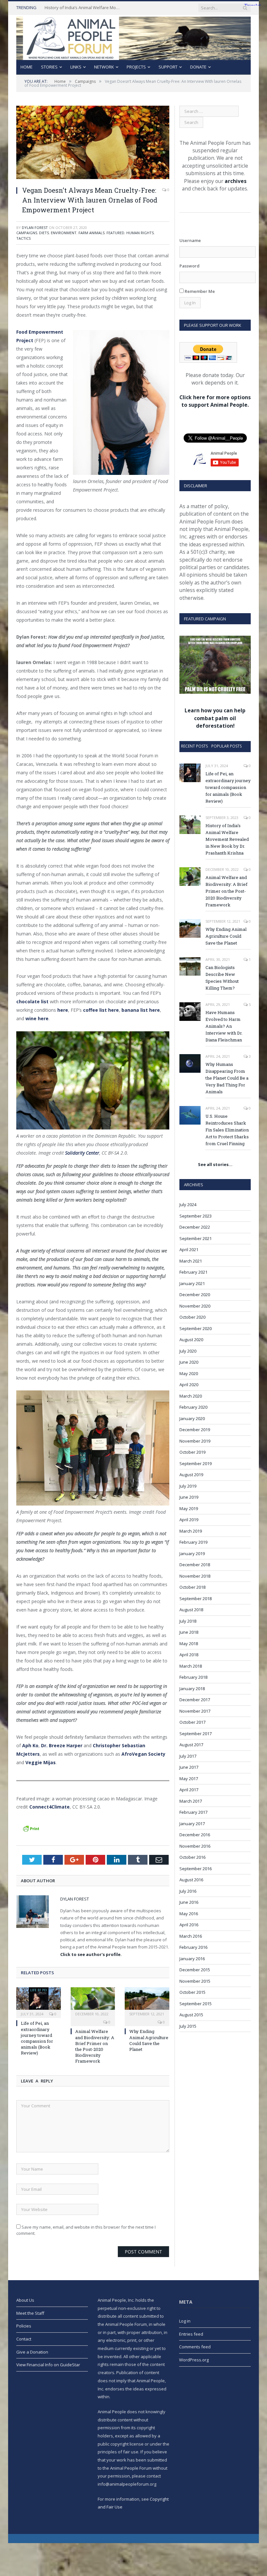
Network (104, 67)
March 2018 (191, 1666)
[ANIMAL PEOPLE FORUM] (133, 37)
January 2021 (192, 1283)
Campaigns (27, 233)
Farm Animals (91, 233)
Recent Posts (194, 746)
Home (27, 67)
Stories (49, 67)
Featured (115, 233)
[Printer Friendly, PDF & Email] (31, 1828)
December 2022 (195, 1227)
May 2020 (189, 1373)
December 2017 (195, 1700)
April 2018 (189, 1655)
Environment (64, 233)
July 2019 (188, 1486)
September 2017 (196, 1734)
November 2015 (195, 1981)
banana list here (141, 1010)
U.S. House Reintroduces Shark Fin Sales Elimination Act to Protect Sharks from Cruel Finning (227, 1130)
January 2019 (192, 1553)
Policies (24, 2326)
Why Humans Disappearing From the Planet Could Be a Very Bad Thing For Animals (227, 1078)
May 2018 (189, 1644)
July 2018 (188, 1621)
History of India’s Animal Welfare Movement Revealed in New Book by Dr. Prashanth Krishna (84, 8)
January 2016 (192, 1959)
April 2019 (189, 1520)
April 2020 (189, 1385)
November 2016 (195, 1846)
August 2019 (191, 1475)
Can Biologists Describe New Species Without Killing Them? (222, 978)
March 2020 (191, 1396)
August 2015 (191, 2015)
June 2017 (189, 1767)
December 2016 (195, 1835)
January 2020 (192, 1418)
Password (190, 266)
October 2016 (192, 1857)
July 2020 (188, 1351)
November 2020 (195, 1306)
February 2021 (193, 1272)
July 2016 (188, 1891)
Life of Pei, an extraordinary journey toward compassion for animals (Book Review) (37, 2038)
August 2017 (191, 1745)
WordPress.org (194, 2360)
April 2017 (189, 1790)
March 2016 (191, 1936)
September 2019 (196, 1463)
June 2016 (189, 1902)
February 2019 (193, 1542)
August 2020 (191, 1340)
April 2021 (189, 1250)
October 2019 (192, 1452)
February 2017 (193, 1812)
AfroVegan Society (143, 1754)
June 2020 (189, 1362)
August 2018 (191, 1610)
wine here (37, 1018)
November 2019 (195, 1441)
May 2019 (189, 1508)
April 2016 (189, 1925)
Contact (24, 2339)
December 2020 (195, 1295)
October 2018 (192, 1587)
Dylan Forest (35, 227)
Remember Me (199, 291)
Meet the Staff (30, 2313)
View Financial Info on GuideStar (48, 2365)
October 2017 (192, 1722)
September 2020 (196, 1328)
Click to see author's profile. (91, 1954)
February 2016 (193, 1947)
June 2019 (189, 1497)
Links (76, 67)
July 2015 (188, 2026)
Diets (44, 233)
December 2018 (195, 1565)
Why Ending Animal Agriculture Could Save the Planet (149, 2040)
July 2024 (188, 1205)
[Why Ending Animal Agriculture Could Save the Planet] (147, 2002)
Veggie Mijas (41, 1762)
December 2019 (195, 1430)
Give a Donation (32, 2352)
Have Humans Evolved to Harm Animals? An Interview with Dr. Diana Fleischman (224, 1026)
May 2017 (189, 1779)
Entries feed (191, 2334)
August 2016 (191, 1880)
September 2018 (196, 1599)
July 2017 (188, 1756)
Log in (185, 2321)
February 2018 (193, 1677)
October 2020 (192, 1317)
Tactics (23, 238)
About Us (25, 2300)
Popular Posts (226, 746)
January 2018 (192, 1689)
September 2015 (196, 2004)
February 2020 (193, 1407)
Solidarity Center (82, 1153)
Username (190, 240)
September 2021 (196, 1238)
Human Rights (140, 233)
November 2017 (195, 1711)
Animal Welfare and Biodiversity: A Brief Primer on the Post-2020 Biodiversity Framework (95, 2046)
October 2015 (192, 1992)
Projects (136, 67)
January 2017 (192, 1824)
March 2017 (191, 1801)
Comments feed (195, 2347)
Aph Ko (30, 1745)
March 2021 (191, 1261)
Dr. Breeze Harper (62, 1745)
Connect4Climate (49, 1807)
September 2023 (196, 1216)
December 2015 (195, 1970)
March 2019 (191, 1531)
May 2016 (189, 1914)
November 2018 (195, 1576)
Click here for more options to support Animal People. (215, 401)
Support (168, 67)
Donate (198, 67)
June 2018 (189, 1632)
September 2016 (196, 1869)
